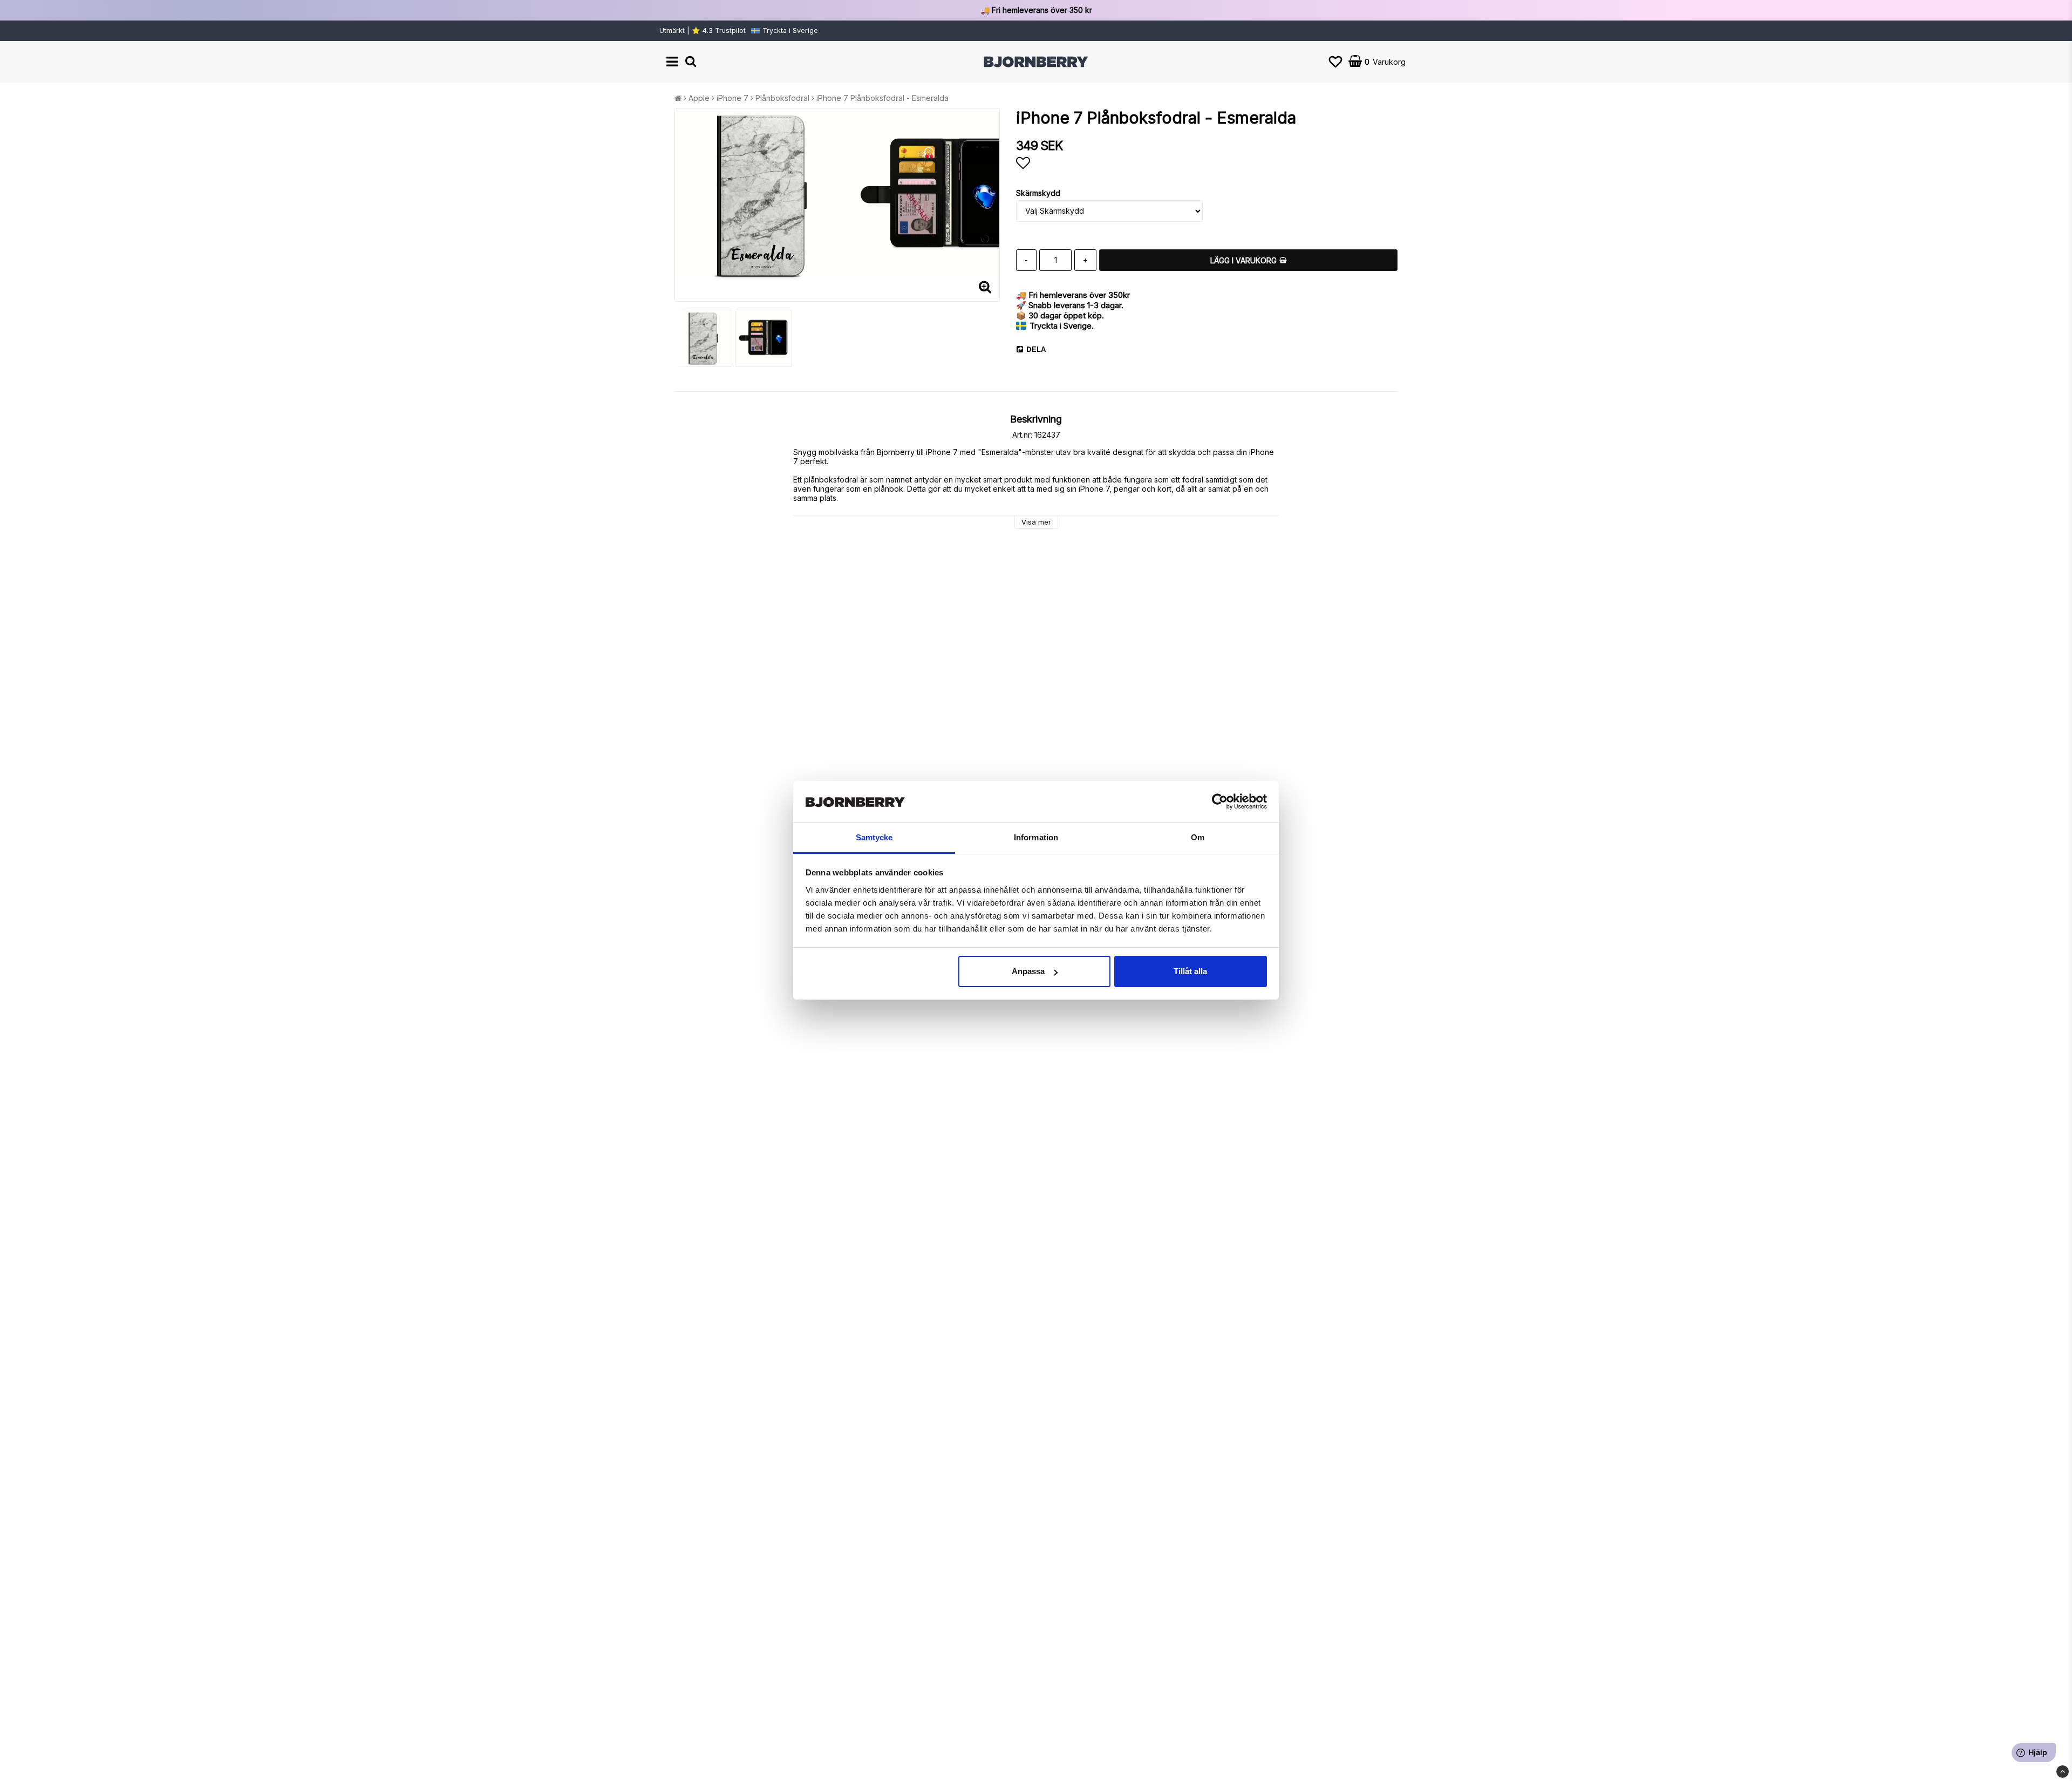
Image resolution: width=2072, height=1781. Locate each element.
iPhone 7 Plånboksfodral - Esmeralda (882, 98)
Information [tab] (1036, 837)
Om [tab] (1198, 837)
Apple (699, 98)
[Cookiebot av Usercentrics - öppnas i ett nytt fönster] (1220, 802)
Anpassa (1028, 971)
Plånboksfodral (782, 98)
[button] (1335, 62)
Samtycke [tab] (874, 837)
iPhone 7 (732, 98)
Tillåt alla (1190, 971)
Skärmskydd (1038, 193)
